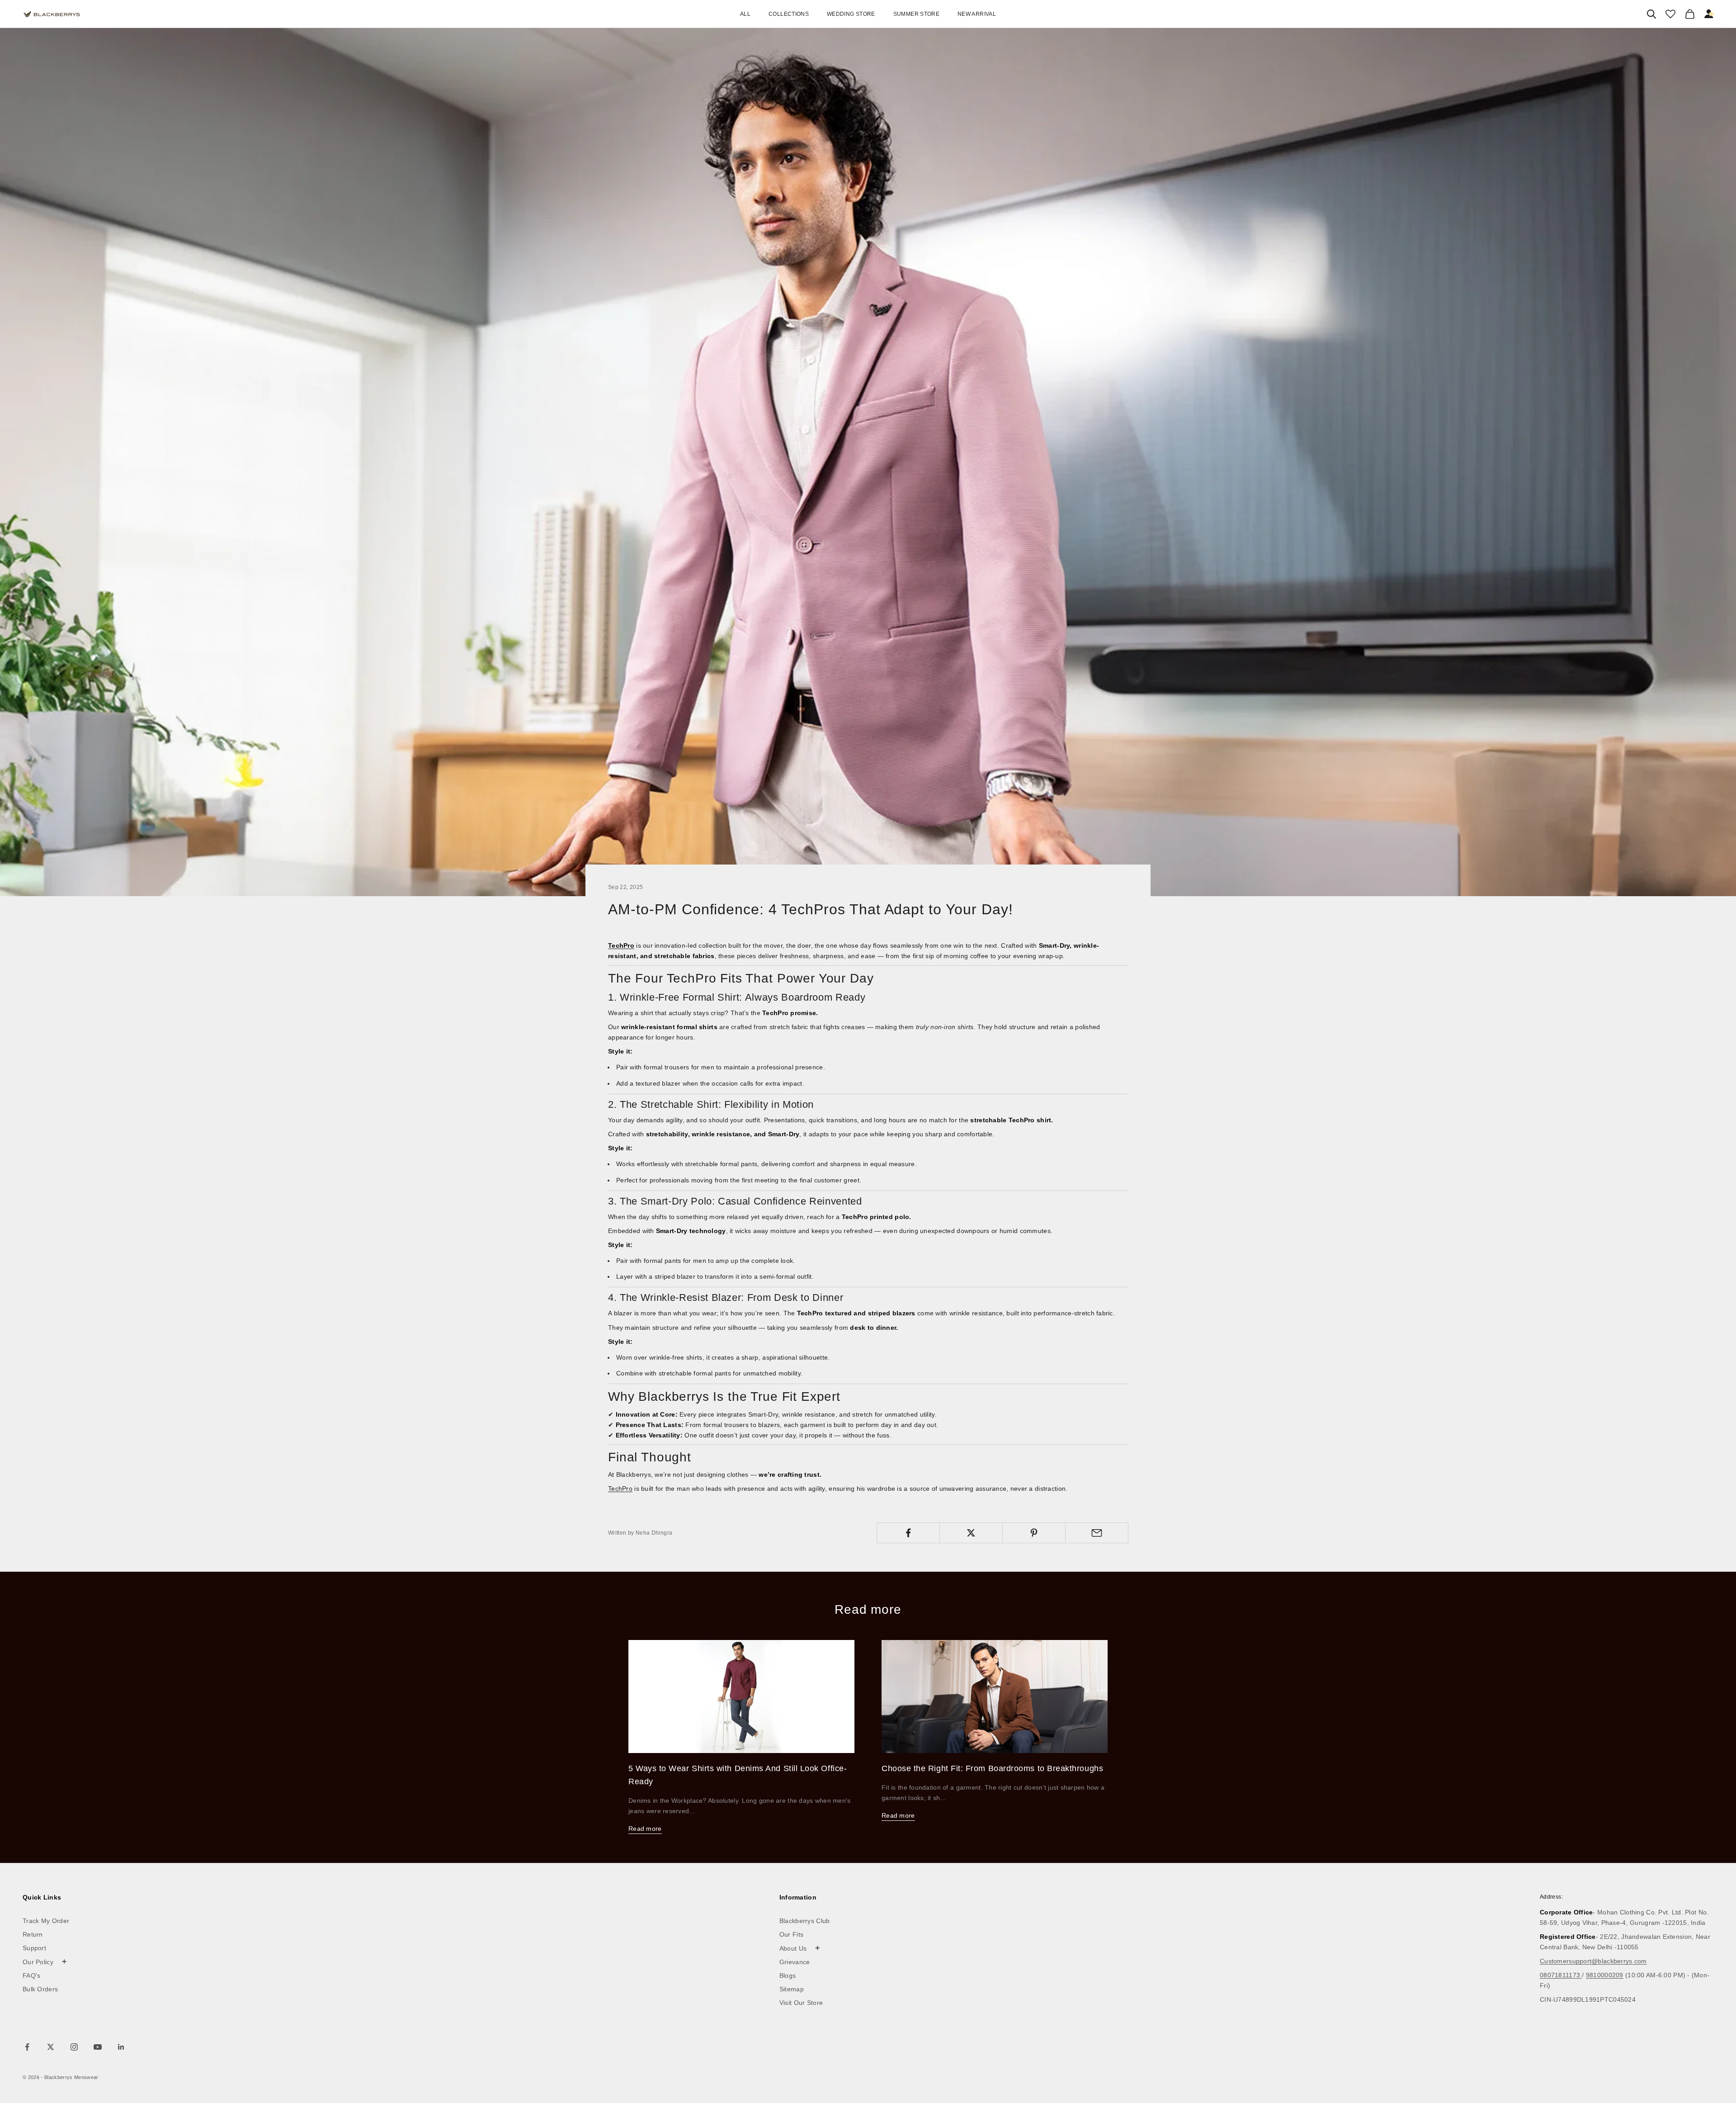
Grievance (795, 1962)
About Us (800, 1948)
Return (33, 1934)
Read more (645, 1829)
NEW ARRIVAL (977, 14)
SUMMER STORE (916, 14)
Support (34, 1948)
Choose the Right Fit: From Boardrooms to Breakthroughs (992, 1768)
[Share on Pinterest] (1034, 1533)
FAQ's (32, 1975)
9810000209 (1605, 1975)
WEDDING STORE (851, 14)
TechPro (620, 1489)
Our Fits (791, 1934)
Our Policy (45, 1961)
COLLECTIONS (789, 14)
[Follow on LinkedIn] (121, 2047)
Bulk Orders (40, 1989)
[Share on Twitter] (971, 1533)
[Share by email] (1097, 1533)
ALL (745, 14)
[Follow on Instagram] (74, 2047)
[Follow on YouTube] (98, 2047)
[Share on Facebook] (908, 1533)
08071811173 (1561, 1975)
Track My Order (46, 1921)
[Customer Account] (1709, 14)
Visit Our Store (801, 2003)
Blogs (788, 1975)
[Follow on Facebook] (27, 2047)
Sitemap (792, 1989)
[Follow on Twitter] (51, 2047)
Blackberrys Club (805, 1921)
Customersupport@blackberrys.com (1593, 1961)
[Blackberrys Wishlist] (1670, 14)
